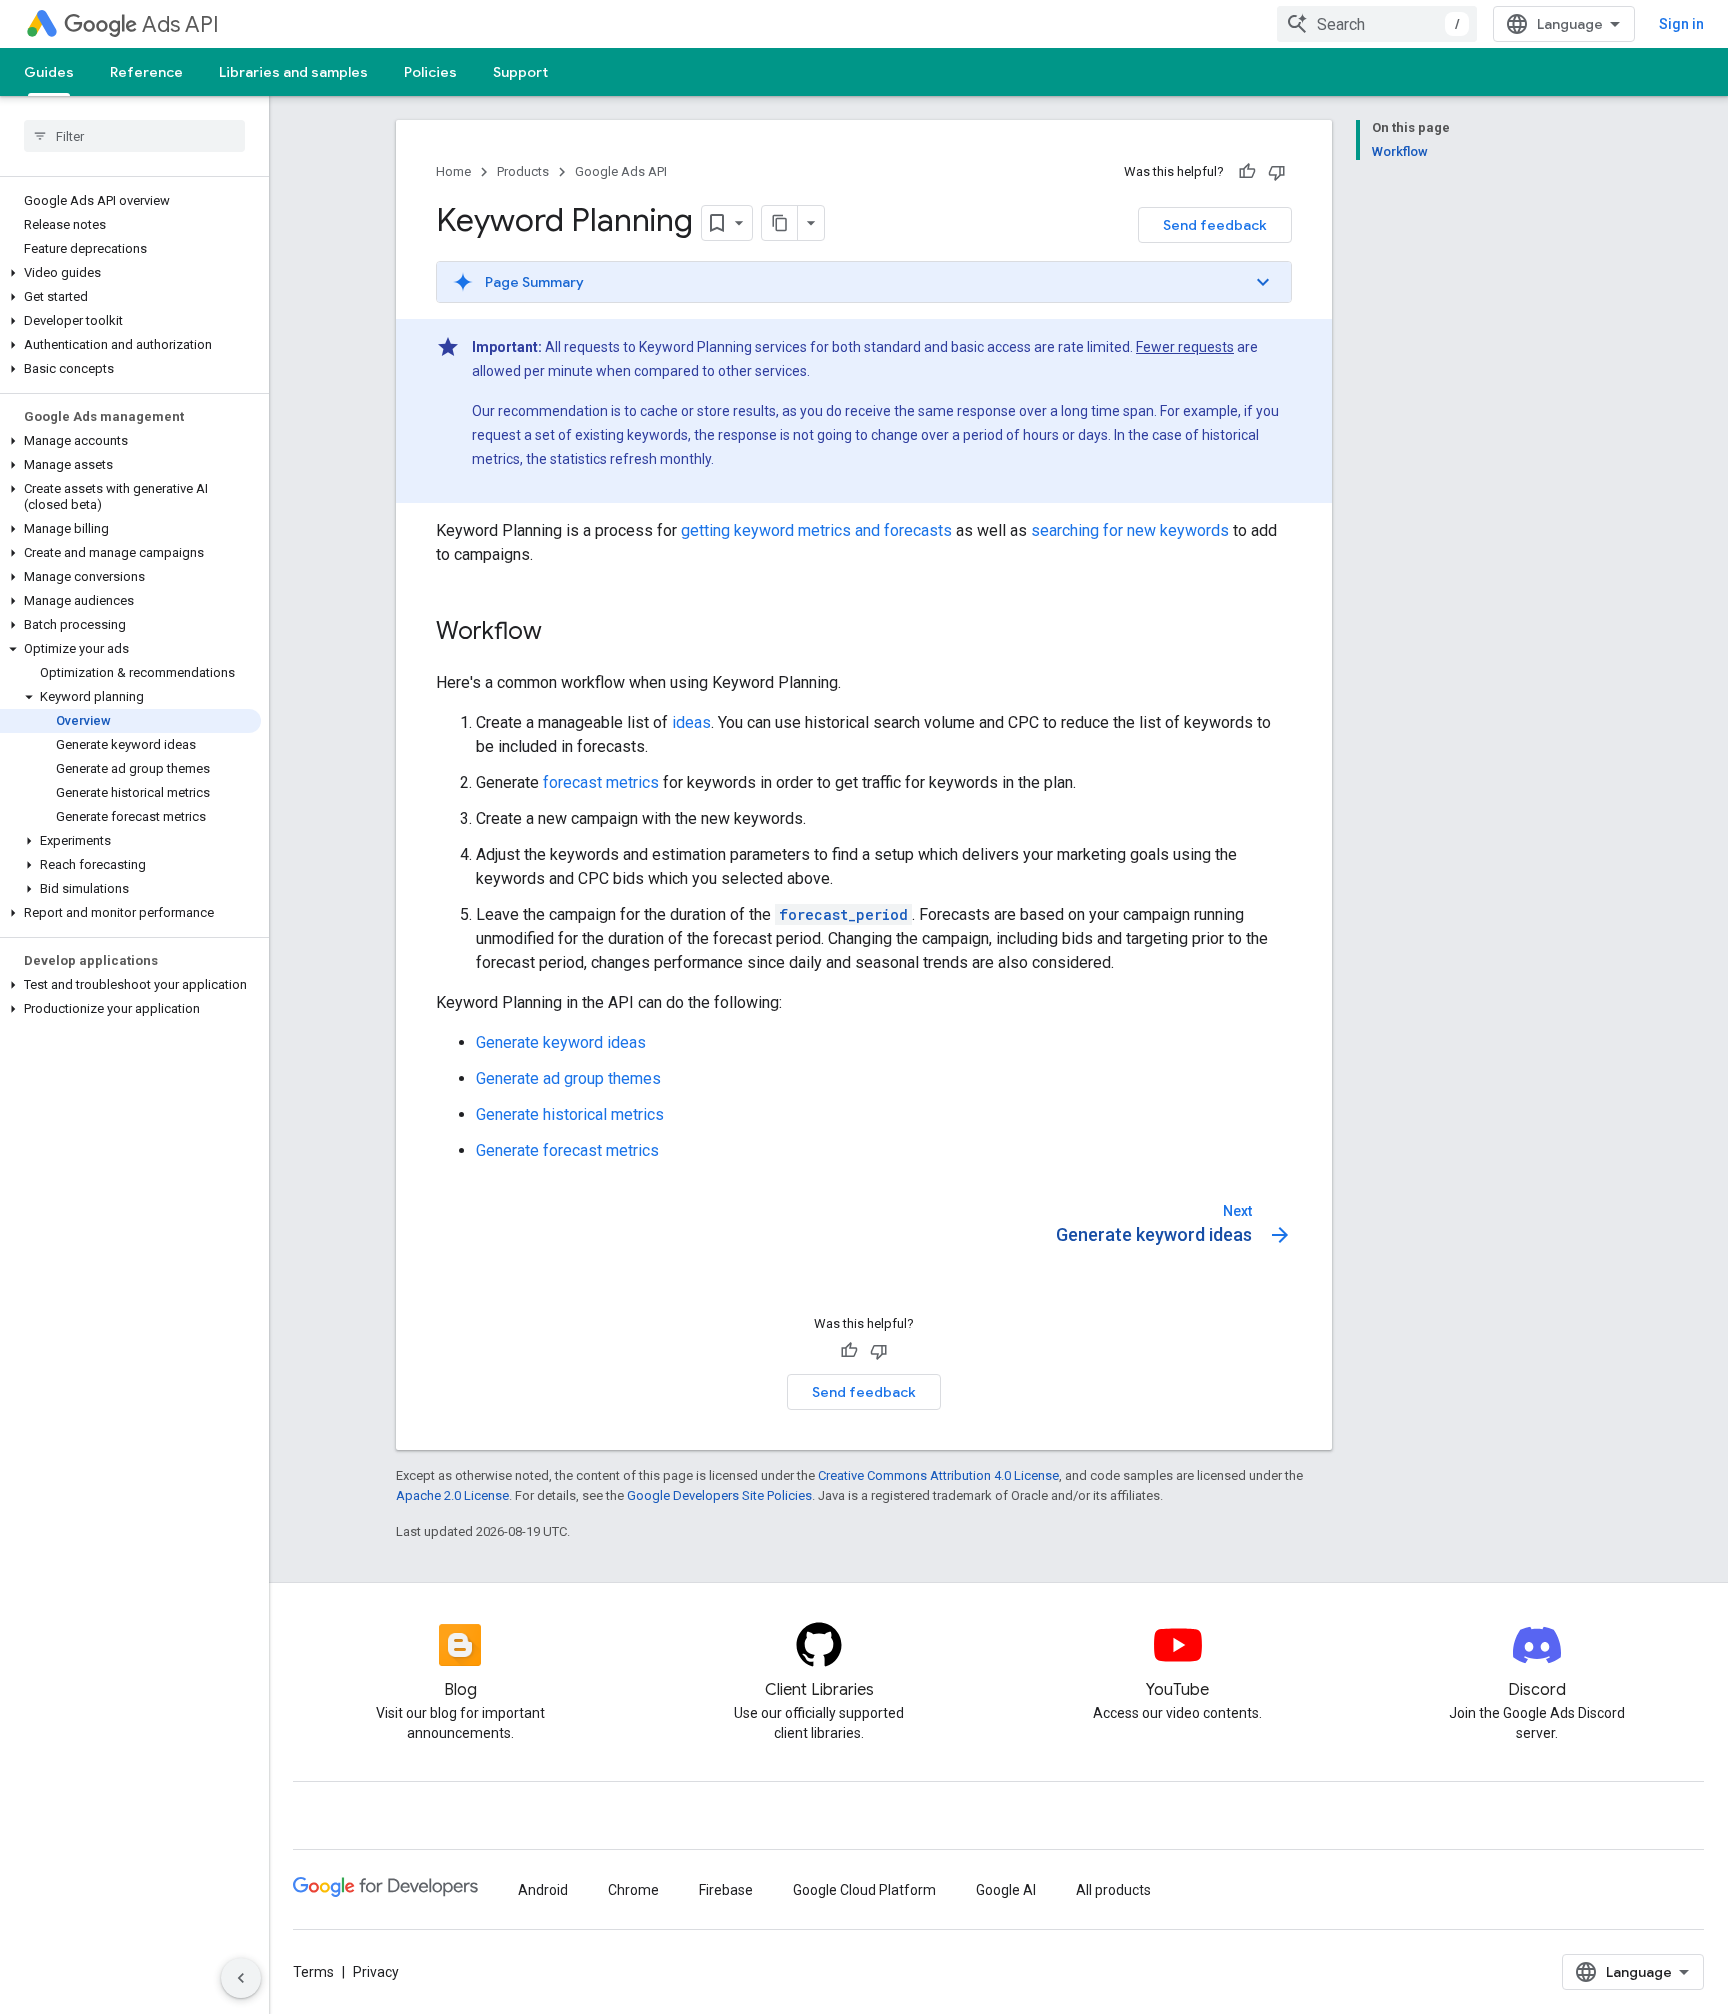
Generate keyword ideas (561, 1042)
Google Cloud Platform (864, 1890)
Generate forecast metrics (567, 1150)
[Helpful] (1247, 172)
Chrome (633, 1890)
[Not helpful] (1277, 172)
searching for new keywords (1130, 530)
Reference (146, 72)
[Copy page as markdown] (780, 223)
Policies (430, 72)
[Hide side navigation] (241, 1978)
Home (453, 171)
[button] (130, 273)
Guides (49, 72)
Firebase (726, 1890)
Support (520, 72)
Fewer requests (1185, 347)
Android (543, 1890)
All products (1113, 1890)
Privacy (376, 1972)
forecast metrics (601, 782)
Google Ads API (621, 171)
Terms (313, 1972)
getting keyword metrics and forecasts (816, 530)
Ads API (180, 24)
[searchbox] (134, 136)
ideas (691, 722)
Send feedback (1215, 225)
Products (523, 171)
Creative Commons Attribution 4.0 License (938, 1475)
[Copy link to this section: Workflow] (562, 633)
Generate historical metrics (570, 1114)
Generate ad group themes (568, 1078)
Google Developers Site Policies (719, 1495)
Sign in (1681, 24)
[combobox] (1377, 24)
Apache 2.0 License (452, 1495)
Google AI (1006, 1890)
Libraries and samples (293, 72)
